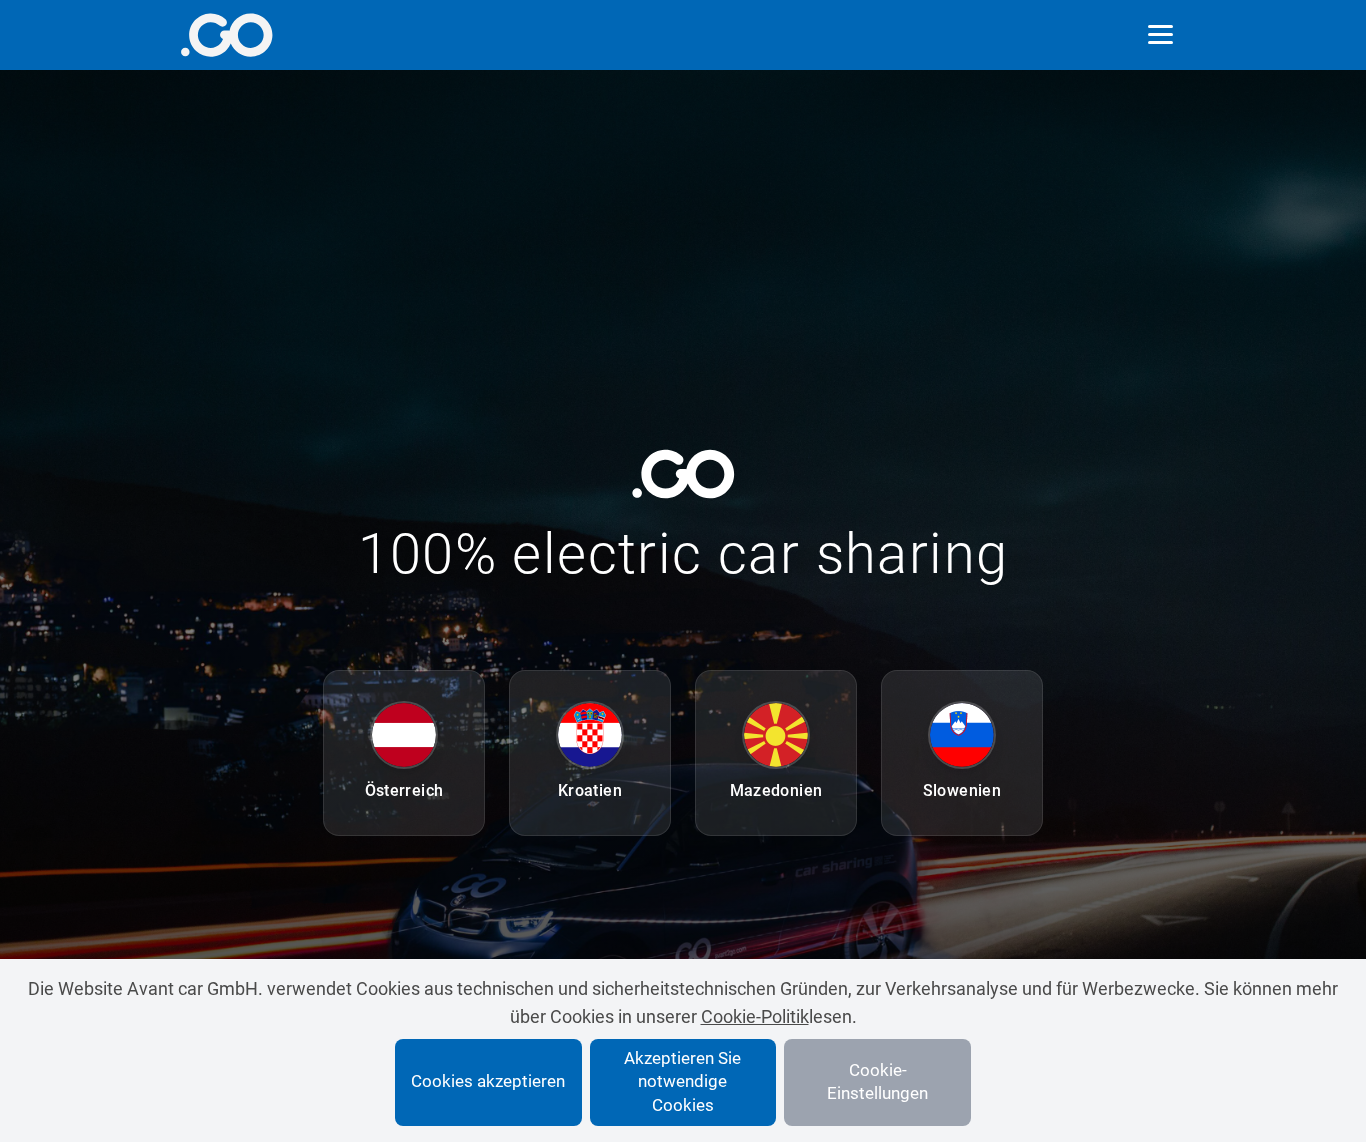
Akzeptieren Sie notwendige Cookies (682, 1082)
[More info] (226, 35)
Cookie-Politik (755, 1016)
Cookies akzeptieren (488, 1081)
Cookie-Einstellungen (877, 1082)
